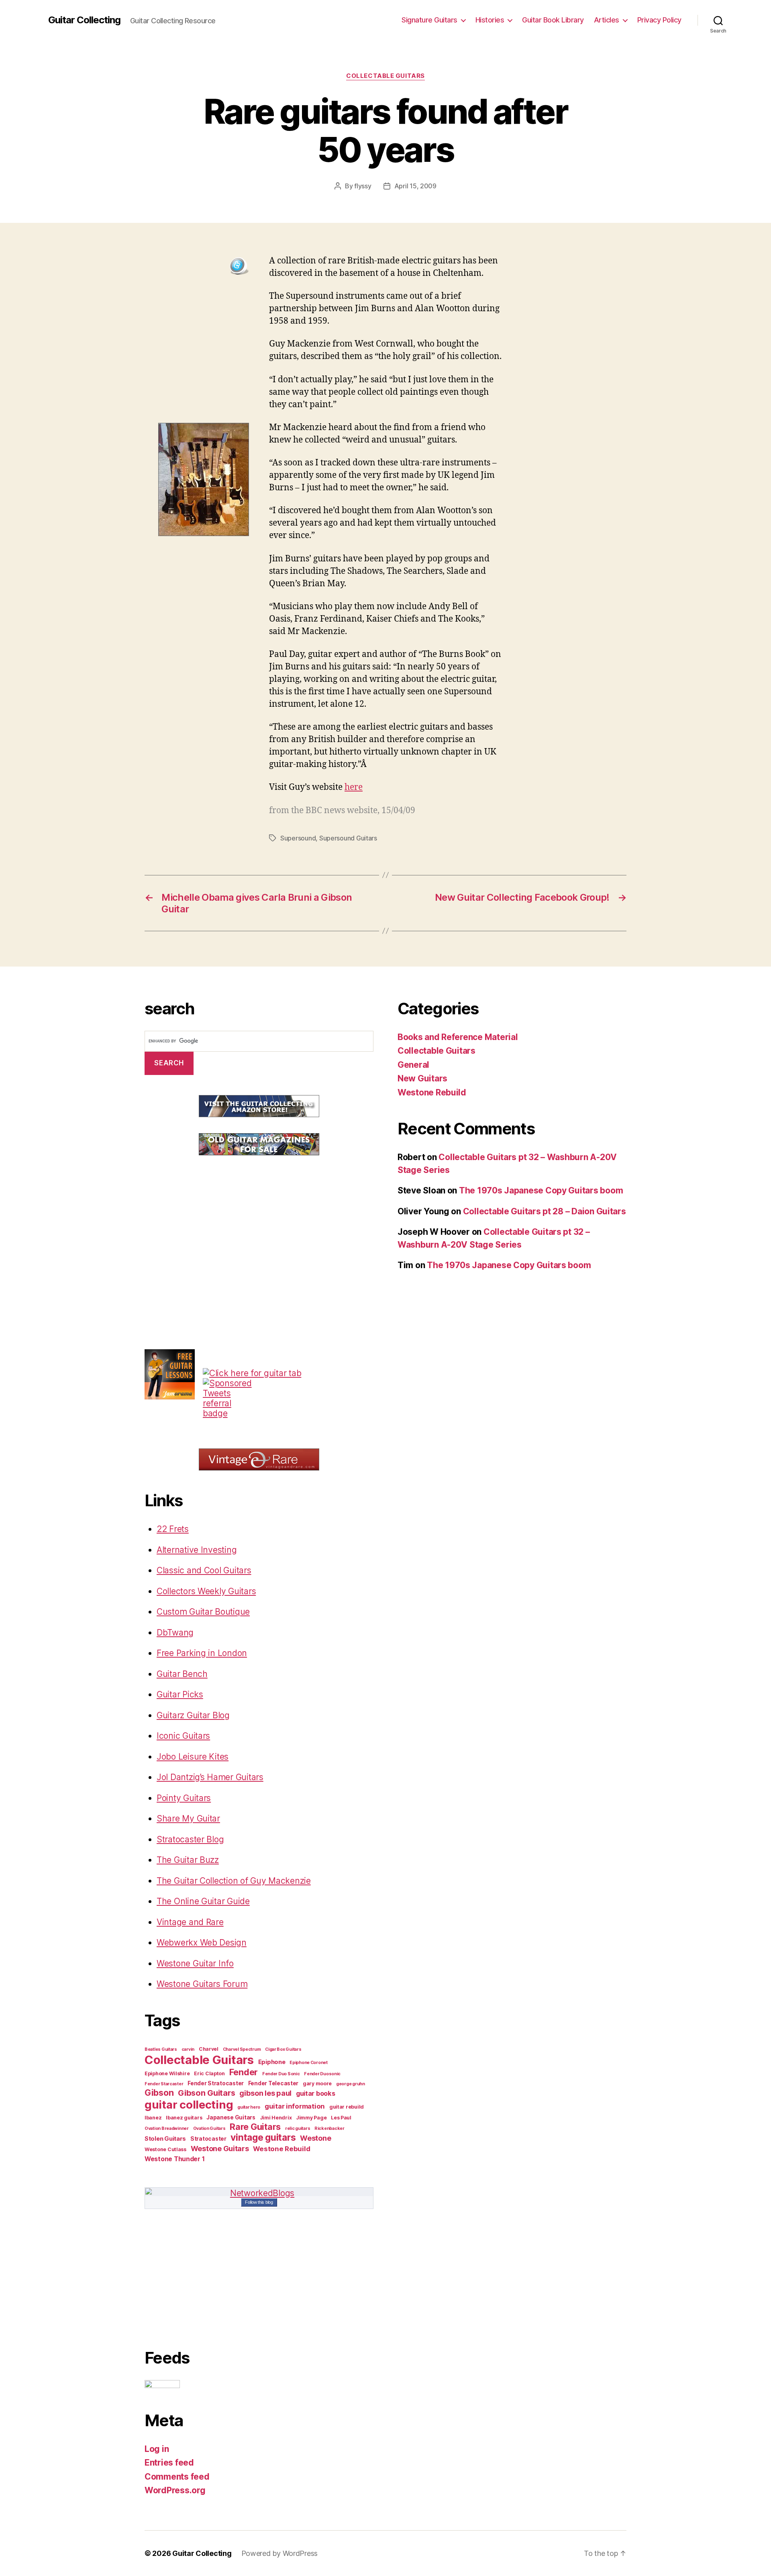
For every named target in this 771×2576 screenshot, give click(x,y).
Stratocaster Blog (190, 1839)
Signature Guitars (429, 20)
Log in (157, 2449)
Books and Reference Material (458, 1037)
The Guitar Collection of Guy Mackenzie (234, 1881)
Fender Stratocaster (216, 2083)
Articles (607, 20)
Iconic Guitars (183, 1736)
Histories (490, 20)
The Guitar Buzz (188, 1860)
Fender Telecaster (273, 2083)
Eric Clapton (209, 2073)
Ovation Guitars (209, 2128)
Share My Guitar (188, 1818)
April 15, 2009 (415, 186)
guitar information (295, 2106)
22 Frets (173, 1529)
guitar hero (249, 2107)
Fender (244, 2072)
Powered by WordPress (280, 2553)
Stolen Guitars (165, 2139)
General (413, 1065)
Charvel (209, 2049)
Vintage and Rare (190, 1922)
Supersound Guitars (348, 838)
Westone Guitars (220, 2148)
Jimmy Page (311, 2118)
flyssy (363, 186)
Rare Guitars (255, 2127)
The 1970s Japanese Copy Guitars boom (541, 1190)
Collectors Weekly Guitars (206, 1591)
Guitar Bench (182, 1674)
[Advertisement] (205, 1226)
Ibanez (153, 2118)
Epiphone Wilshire (167, 2073)
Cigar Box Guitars (283, 2049)
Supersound (298, 838)
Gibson (159, 2093)
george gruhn (351, 2084)
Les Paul (341, 2118)
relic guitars (298, 2128)
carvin (188, 2049)
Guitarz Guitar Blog (193, 1715)
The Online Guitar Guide (203, 1901)
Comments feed (177, 2477)
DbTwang (175, 1633)
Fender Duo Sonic (281, 2074)
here (354, 787)
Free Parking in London (202, 1653)
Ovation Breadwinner (167, 2128)
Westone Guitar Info (195, 1963)
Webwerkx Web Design (202, 1943)
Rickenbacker (329, 2128)
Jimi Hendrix (276, 2118)
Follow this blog (259, 2202)
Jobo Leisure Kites (193, 1757)
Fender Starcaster (164, 2084)
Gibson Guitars (206, 2093)
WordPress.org (175, 2490)
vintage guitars (263, 2137)
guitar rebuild (347, 2107)
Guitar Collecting (84, 20)
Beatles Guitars (161, 2049)
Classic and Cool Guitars (204, 1570)
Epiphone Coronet (309, 2063)
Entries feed (169, 2463)
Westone (315, 2138)
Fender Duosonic (322, 2074)
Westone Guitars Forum (202, 1984)
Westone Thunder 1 (174, 2159)
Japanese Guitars (231, 2117)
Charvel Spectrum (242, 2049)
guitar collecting (189, 2105)
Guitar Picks (180, 1694)
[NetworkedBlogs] (259, 2193)
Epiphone (272, 2062)
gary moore (317, 2083)
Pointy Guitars (184, 1798)
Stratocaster (208, 2139)
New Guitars (422, 1078)
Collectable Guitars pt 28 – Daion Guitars (545, 1211)
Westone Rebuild (281, 2149)
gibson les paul (265, 2093)
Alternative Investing (197, 1550)
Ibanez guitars (184, 2118)
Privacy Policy (659, 20)
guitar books (316, 2093)
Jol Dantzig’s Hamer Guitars (210, 1777)
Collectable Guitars (385, 76)
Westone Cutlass (165, 2149)
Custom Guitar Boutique (203, 1612)
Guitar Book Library (553, 20)
